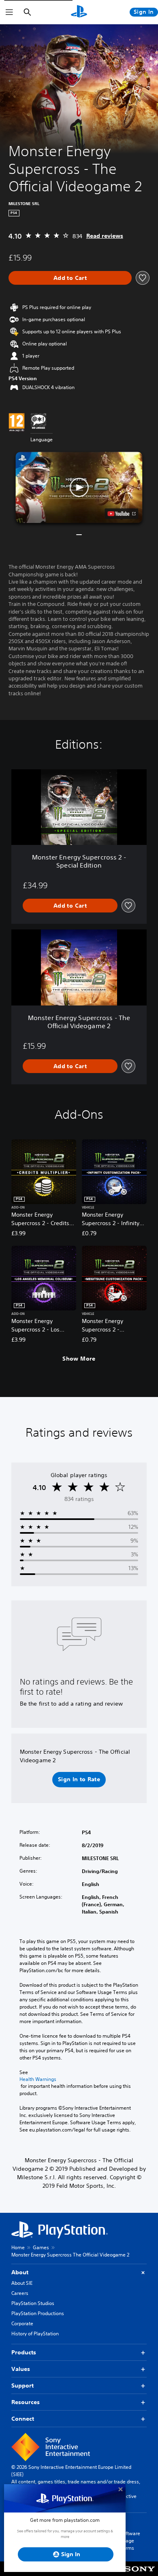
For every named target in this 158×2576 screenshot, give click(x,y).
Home (18, 2247)
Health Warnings (38, 2079)
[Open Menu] (9, 12)
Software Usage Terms (130, 2541)
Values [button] (21, 2369)
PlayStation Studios (33, 2303)
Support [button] (22, 2385)
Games (41, 2247)
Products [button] (24, 2352)
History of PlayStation (35, 2334)
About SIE (22, 2283)
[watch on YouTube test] (122, 514)
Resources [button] (26, 2402)
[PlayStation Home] (79, 12)
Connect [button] (23, 2419)
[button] (79, 487)
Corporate (22, 2323)
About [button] (20, 2272)
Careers (20, 2293)
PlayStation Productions (38, 2313)
